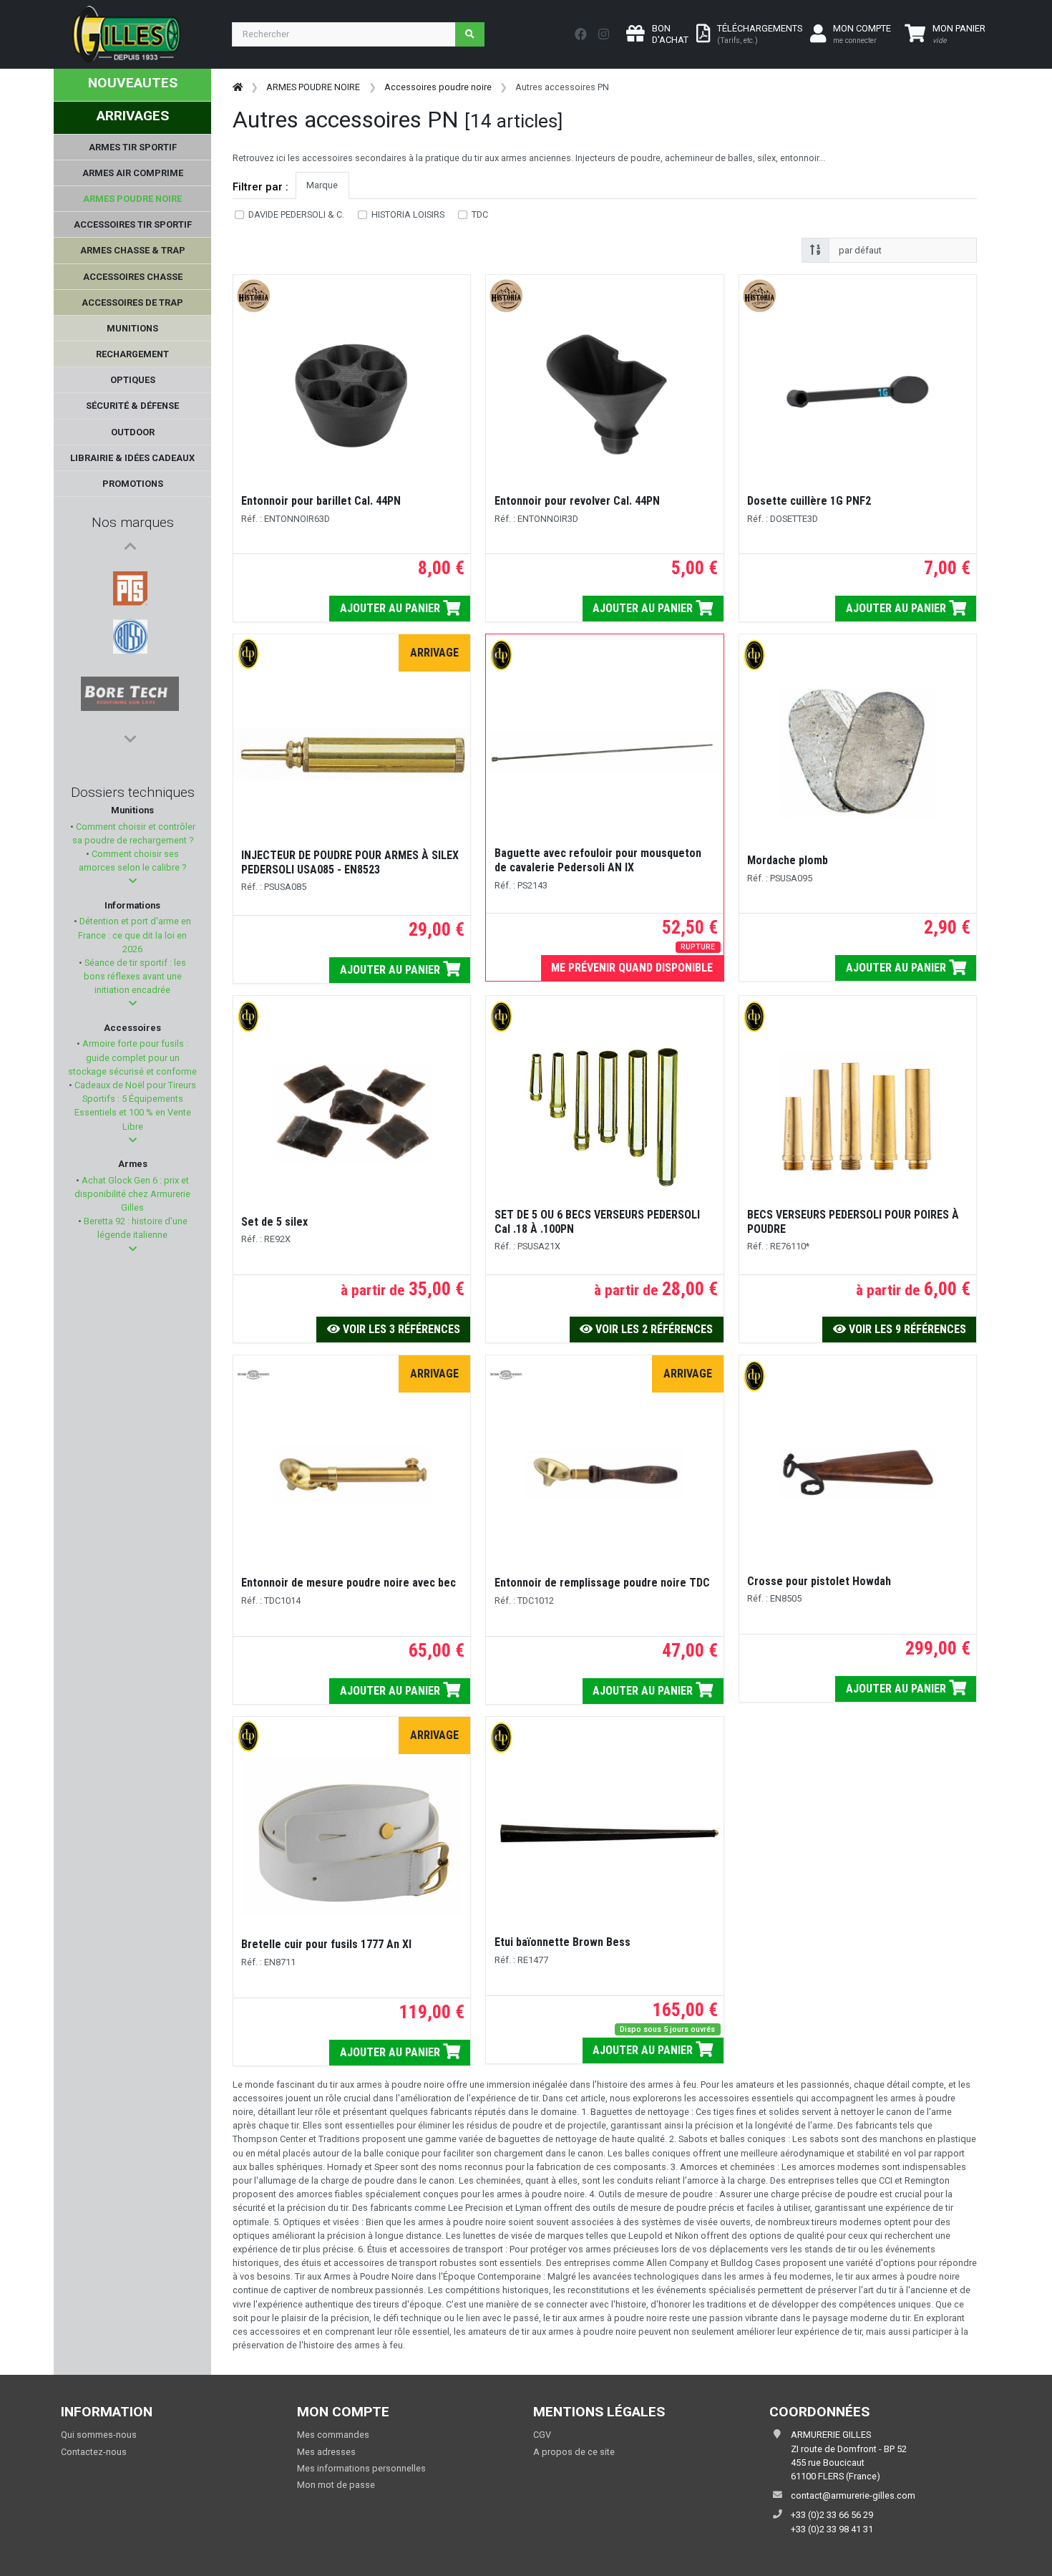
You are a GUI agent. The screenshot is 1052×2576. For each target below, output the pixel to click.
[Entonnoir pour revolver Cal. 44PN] (605, 392)
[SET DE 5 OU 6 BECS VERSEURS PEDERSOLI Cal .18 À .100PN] (605, 1113)
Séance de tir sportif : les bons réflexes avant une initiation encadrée (134, 976)
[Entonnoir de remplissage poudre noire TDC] (605, 1475)
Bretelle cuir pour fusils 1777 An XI (326, 1944)
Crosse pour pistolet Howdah (819, 1581)
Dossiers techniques (133, 792)
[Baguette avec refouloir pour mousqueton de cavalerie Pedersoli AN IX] (604, 752)
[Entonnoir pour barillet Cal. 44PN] (352, 392)
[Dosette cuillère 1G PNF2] (857, 392)
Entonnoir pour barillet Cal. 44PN (321, 501)
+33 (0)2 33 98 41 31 (832, 2529)
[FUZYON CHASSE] (130, 711)
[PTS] (130, 573)
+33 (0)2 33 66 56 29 (832, 2515)
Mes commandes (333, 2435)
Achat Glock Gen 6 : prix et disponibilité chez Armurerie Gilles (132, 1194)
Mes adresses (326, 2452)
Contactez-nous (94, 2452)
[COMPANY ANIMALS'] (130, 677)
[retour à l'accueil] (238, 87)
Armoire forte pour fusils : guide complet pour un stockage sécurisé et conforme (132, 1057)
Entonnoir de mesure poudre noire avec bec (349, 1583)
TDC (480, 214)
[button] (133, 881)
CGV (542, 2435)
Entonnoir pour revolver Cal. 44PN (577, 501)
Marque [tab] (322, 185)
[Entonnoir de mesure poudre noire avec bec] (352, 1475)
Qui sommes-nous (99, 2435)
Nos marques (133, 522)
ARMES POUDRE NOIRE (313, 87)
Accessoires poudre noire (438, 87)
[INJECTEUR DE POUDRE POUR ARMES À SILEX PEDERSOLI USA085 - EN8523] (352, 754)
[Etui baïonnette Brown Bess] (604, 1834)
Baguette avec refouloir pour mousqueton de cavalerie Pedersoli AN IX (598, 860)
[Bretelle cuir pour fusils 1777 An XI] (352, 1836)
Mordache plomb (788, 860)
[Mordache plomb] (857, 752)
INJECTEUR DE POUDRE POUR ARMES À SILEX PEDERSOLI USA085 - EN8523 (350, 862)
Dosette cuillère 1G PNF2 (809, 501)
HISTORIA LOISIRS (408, 214)
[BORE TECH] (130, 642)
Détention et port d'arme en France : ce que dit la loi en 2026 (134, 935)
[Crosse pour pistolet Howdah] (857, 1473)
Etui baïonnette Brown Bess (562, 1942)
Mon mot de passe (336, 2485)
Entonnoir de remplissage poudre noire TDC (602, 1583)
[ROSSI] (130, 608)
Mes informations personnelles (361, 2468)
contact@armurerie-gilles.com (853, 2495)
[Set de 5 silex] (352, 1113)
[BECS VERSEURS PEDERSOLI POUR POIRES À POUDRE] (857, 1113)
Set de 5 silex (274, 1222)
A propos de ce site (574, 2452)
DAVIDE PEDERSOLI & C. (296, 214)
